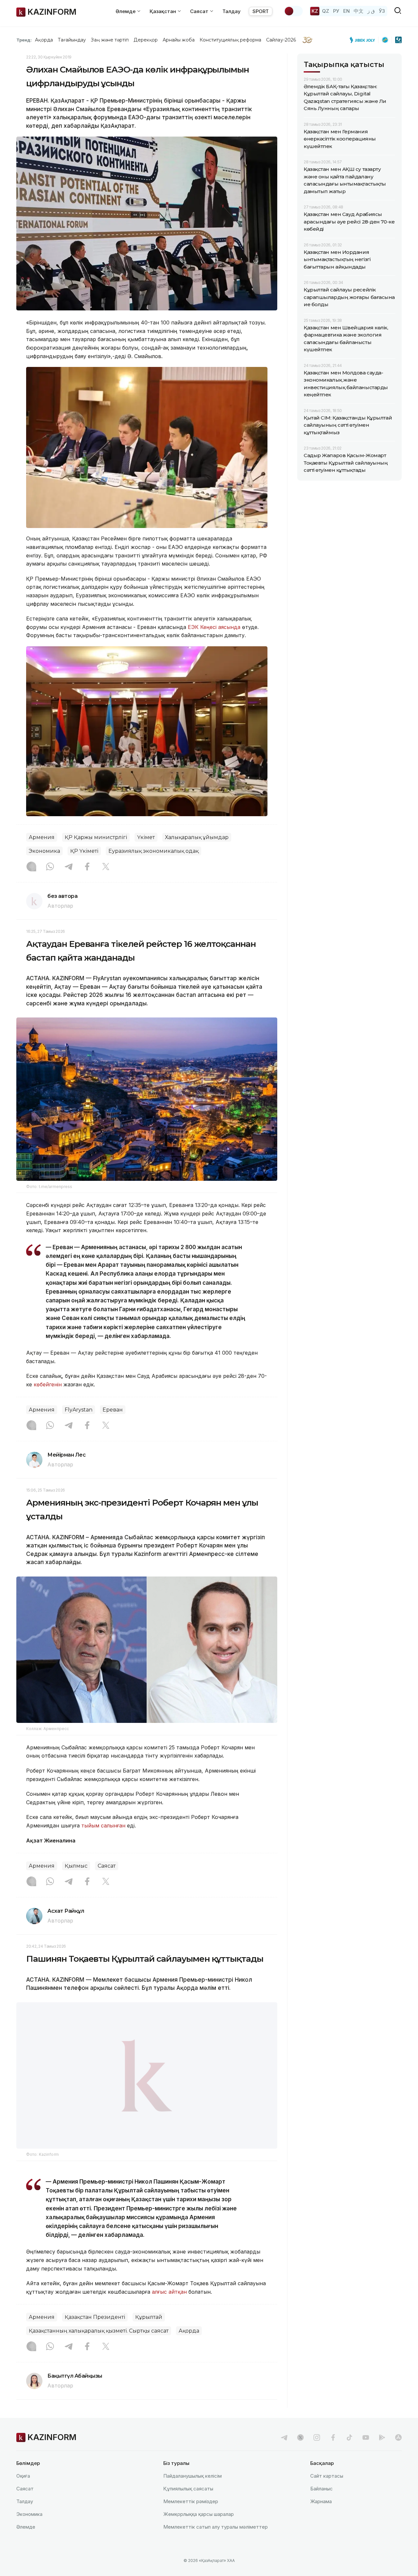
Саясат (107, 1866)
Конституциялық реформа (230, 40)
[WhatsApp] (50, 867)
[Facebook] (87, 867)
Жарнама (321, 2518)
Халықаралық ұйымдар (197, 837)
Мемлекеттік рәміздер (191, 2518)
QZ (326, 11)
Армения (42, 837)
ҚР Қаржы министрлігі (96, 837)
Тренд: (24, 40)
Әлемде (26, 2543)
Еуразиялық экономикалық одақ (153, 851)
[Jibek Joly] (364, 40)
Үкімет (146, 837)
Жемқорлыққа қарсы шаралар (199, 2530)
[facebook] (333, 2454)
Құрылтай (149, 2334)
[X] (106, 867)
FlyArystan (79, 1410)
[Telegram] (69, 867)
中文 (359, 11)
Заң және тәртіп (110, 40)
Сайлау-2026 (281, 40)
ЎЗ (382, 11)
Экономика (44, 851)
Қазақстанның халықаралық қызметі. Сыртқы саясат (99, 2347)
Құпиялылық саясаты (188, 2505)
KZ (315, 11)
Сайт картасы (327, 2492)
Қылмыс (76, 1866)
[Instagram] (31, 867)
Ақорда (44, 40)
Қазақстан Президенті (95, 2334)
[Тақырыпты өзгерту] (293, 11)
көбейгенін (48, 1384)
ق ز (371, 11)
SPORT (261, 11)
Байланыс (322, 2505)
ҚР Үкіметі (84, 851)
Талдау (232, 11)
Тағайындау (72, 40)
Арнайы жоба (179, 40)
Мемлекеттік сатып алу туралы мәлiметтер (216, 2543)
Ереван (113, 1410)
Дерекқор (146, 40)
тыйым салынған (103, 1825)
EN (346, 11)
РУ (336, 11)
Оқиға (23, 2492)
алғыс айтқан (169, 2308)
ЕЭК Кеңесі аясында (214, 627)
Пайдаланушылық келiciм (193, 2492)
